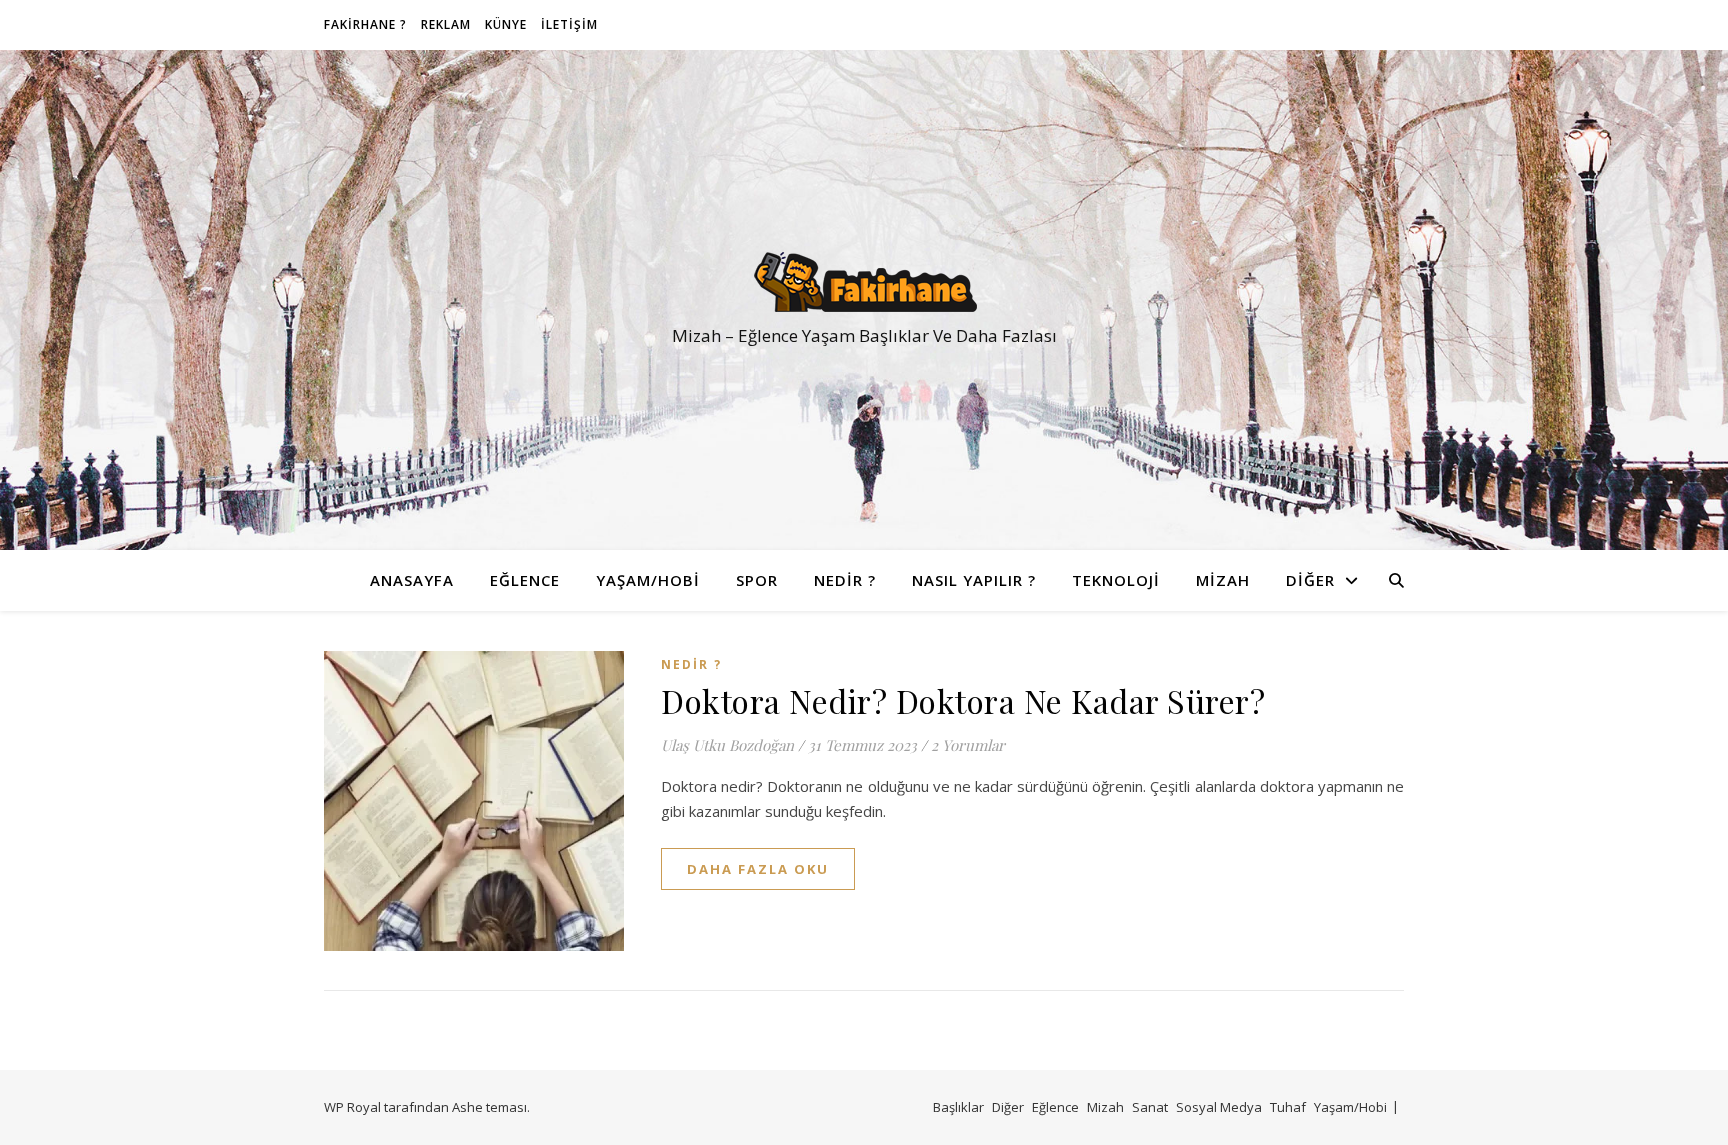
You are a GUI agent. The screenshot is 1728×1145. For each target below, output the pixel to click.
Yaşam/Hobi (648, 580)
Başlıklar (958, 1107)
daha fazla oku (758, 869)
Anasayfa (412, 580)
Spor (757, 580)
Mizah (1223, 580)
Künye (506, 24)
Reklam (446, 24)
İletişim (569, 24)
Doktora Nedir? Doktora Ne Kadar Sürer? (963, 700)
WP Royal (352, 1107)
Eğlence (525, 580)
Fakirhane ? (365, 24)
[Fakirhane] (864, 282)
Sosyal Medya (1219, 1107)
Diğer (1310, 580)
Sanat (1150, 1107)
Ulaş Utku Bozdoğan (727, 745)
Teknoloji (1116, 580)
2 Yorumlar (968, 745)
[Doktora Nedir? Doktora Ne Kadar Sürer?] (474, 801)
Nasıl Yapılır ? (974, 580)
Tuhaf (1288, 1107)
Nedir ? (845, 580)
